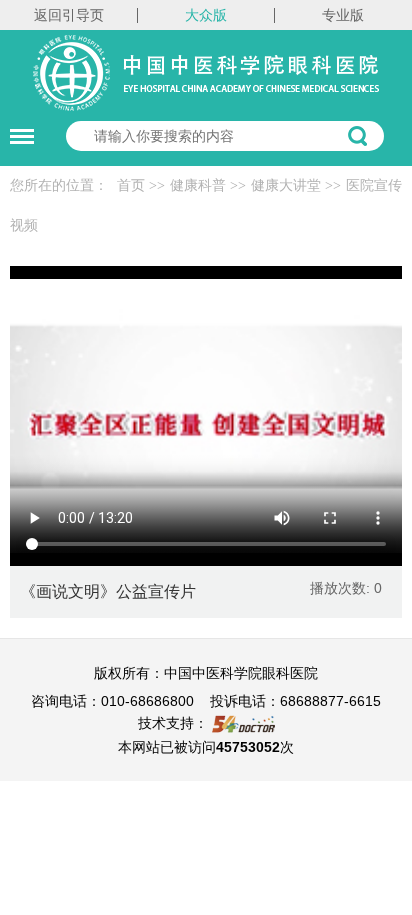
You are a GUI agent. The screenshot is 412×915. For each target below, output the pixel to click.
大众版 (206, 15)
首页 (131, 185)
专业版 (343, 15)
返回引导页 (69, 15)
